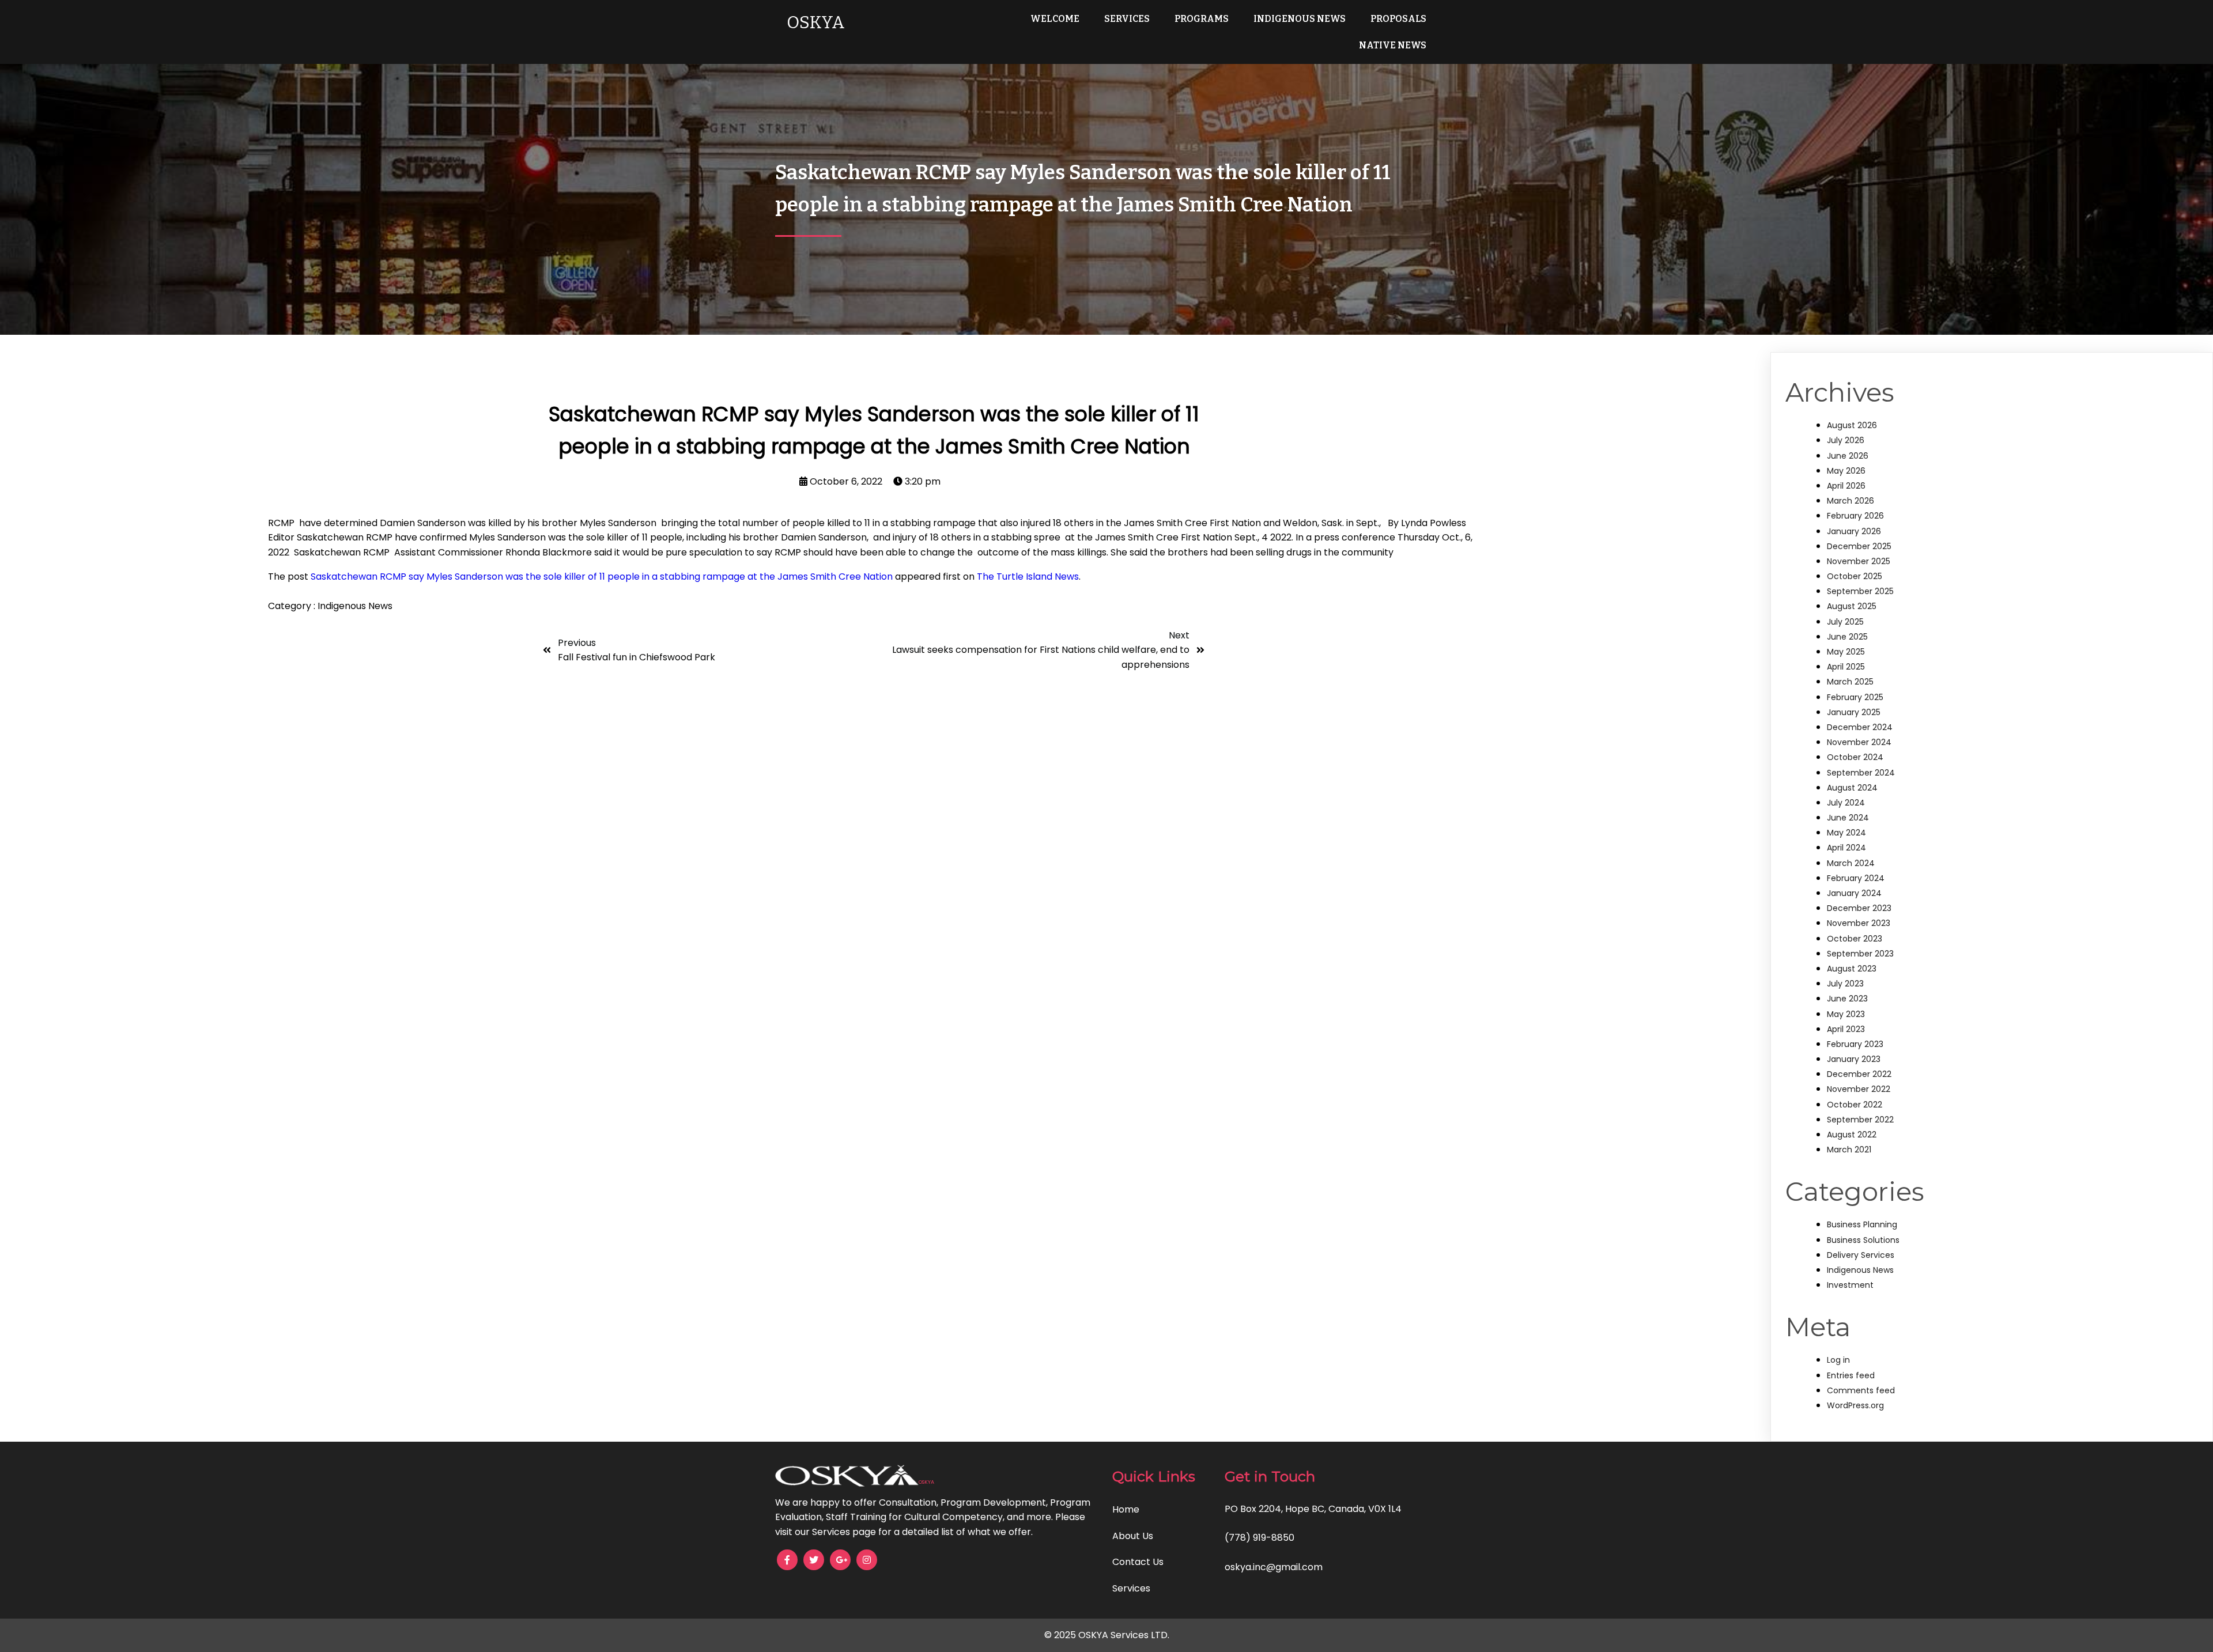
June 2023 (1847, 999)
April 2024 (1846, 848)
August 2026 (1852, 425)
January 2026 (1854, 531)
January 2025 (1854, 712)
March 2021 (1849, 1150)
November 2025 (1859, 561)
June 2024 (1848, 818)
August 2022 (1852, 1135)
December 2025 (1859, 546)
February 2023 (1855, 1044)
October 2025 (1855, 576)
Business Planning (1862, 1224)
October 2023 (1855, 939)
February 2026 (1855, 516)
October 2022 (1855, 1105)
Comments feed (1861, 1390)
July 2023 (1845, 984)
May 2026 (1846, 471)
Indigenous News (355, 606)
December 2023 (1859, 908)
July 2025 (1845, 622)
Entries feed (1851, 1375)
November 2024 (1859, 742)
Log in (1838, 1360)
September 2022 (1860, 1120)
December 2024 (1860, 727)
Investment (1850, 1285)
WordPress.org (1855, 1405)
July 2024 (1846, 803)
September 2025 (1860, 591)
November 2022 (1859, 1089)
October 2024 (1855, 757)
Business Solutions (1863, 1240)
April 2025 (1846, 667)
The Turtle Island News (1028, 577)
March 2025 (1850, 682)
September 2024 (1861, 773)
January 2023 (1854, 1059)
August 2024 (1852, 788)
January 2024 (1854, 893)
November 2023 (1859, 923)
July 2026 (1846, 440)
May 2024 (1846, 833)
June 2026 (1848, 456)
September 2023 (1860, 954)
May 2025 (1846, 652)
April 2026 (1846, 486)
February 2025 (1855, 697)
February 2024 (1856, 878)
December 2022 (1859, 1074)
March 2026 (1851, 501)
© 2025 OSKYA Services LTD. (1107, 1635)
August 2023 (1852, 969)
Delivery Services (1861, 1255)
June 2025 (1847, 637)
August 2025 (1852, 606)
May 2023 (1846, 1014)
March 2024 (1851, 863)
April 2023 (1846, 1029)
